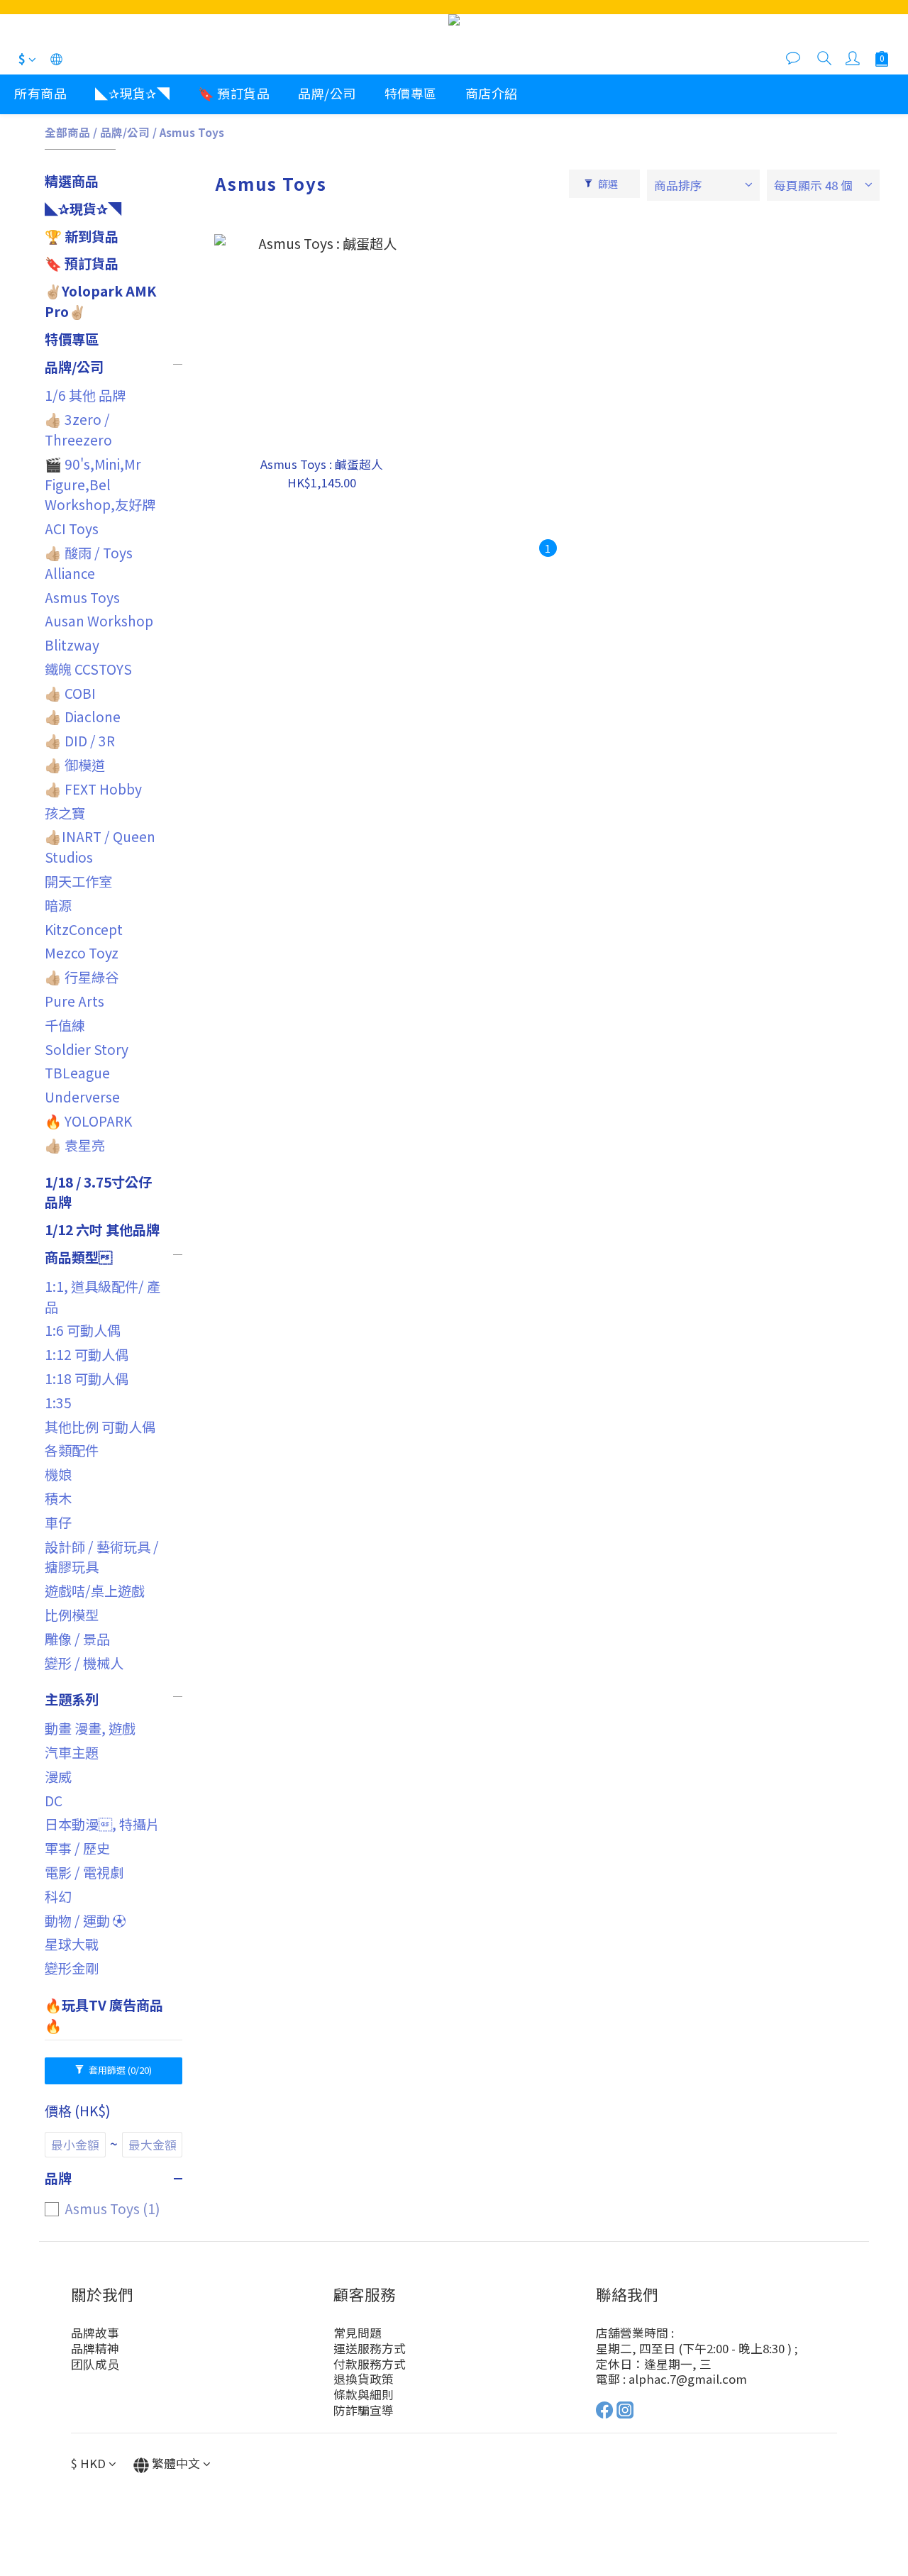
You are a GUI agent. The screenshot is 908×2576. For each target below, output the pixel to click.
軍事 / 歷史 (77, 1848)
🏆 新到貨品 (82, 236)
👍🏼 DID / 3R (80, 741)
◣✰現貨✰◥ (132, 93)
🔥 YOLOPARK (88, 1121)
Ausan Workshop (99, 621)
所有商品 (40, 93)
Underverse (82, 1097)
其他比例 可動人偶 (100, 1427)
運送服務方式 (370, 2348)
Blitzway (72, 645)
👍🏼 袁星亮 (75, 1145)
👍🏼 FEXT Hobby (93, 789)
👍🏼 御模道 (75, 765)
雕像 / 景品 (77, 1639)
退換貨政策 (364, 2379)
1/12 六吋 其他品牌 (102, 1229)
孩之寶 (65, 813)
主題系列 (72, 1699)
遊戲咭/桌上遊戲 (95, 1591)
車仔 (58, 1522)
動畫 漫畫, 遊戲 (90, 1728)
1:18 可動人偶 (87, 1378)
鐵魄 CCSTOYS (88, 669)
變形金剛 (72, 1968)
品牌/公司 (327, 93)
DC (54, 1801)
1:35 (58, 1403)
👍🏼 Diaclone (83, 717)
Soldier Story (87, 1049)
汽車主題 (72, 1752)
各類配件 (72, 1450)
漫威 (58, 1776)
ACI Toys (72, 529)
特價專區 (411, 93)
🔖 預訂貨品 (234, 93)
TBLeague (77, 1073)
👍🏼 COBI (70, 693)
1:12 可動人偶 (87, 1354)
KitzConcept (84, 929)
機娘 (58, 1474)
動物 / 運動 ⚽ (85, 1920)
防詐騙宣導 (364, 2410)
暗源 (58, 905)
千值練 (65, 1025)
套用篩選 (119, 2070)
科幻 (58, 1896)
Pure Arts (74, 1001)
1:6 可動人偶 (83, 1330)
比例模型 (72, 1615)
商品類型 (78, 1257)
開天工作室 (78, 881)
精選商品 (72, 181)
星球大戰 (72, 1944)
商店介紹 (492, 93)
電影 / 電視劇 (84, 1872)
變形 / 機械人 (84, 1663)
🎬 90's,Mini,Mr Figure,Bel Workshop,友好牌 (100, 485)
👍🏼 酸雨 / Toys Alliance (89, 563)
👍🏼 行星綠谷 (82, 977)
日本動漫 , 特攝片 (102, 1824)
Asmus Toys (192, 132)
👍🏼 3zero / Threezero (78, 430)
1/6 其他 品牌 (85, 395)
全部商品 (67, 132)
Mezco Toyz (82, 953)
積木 (58, 1498)
